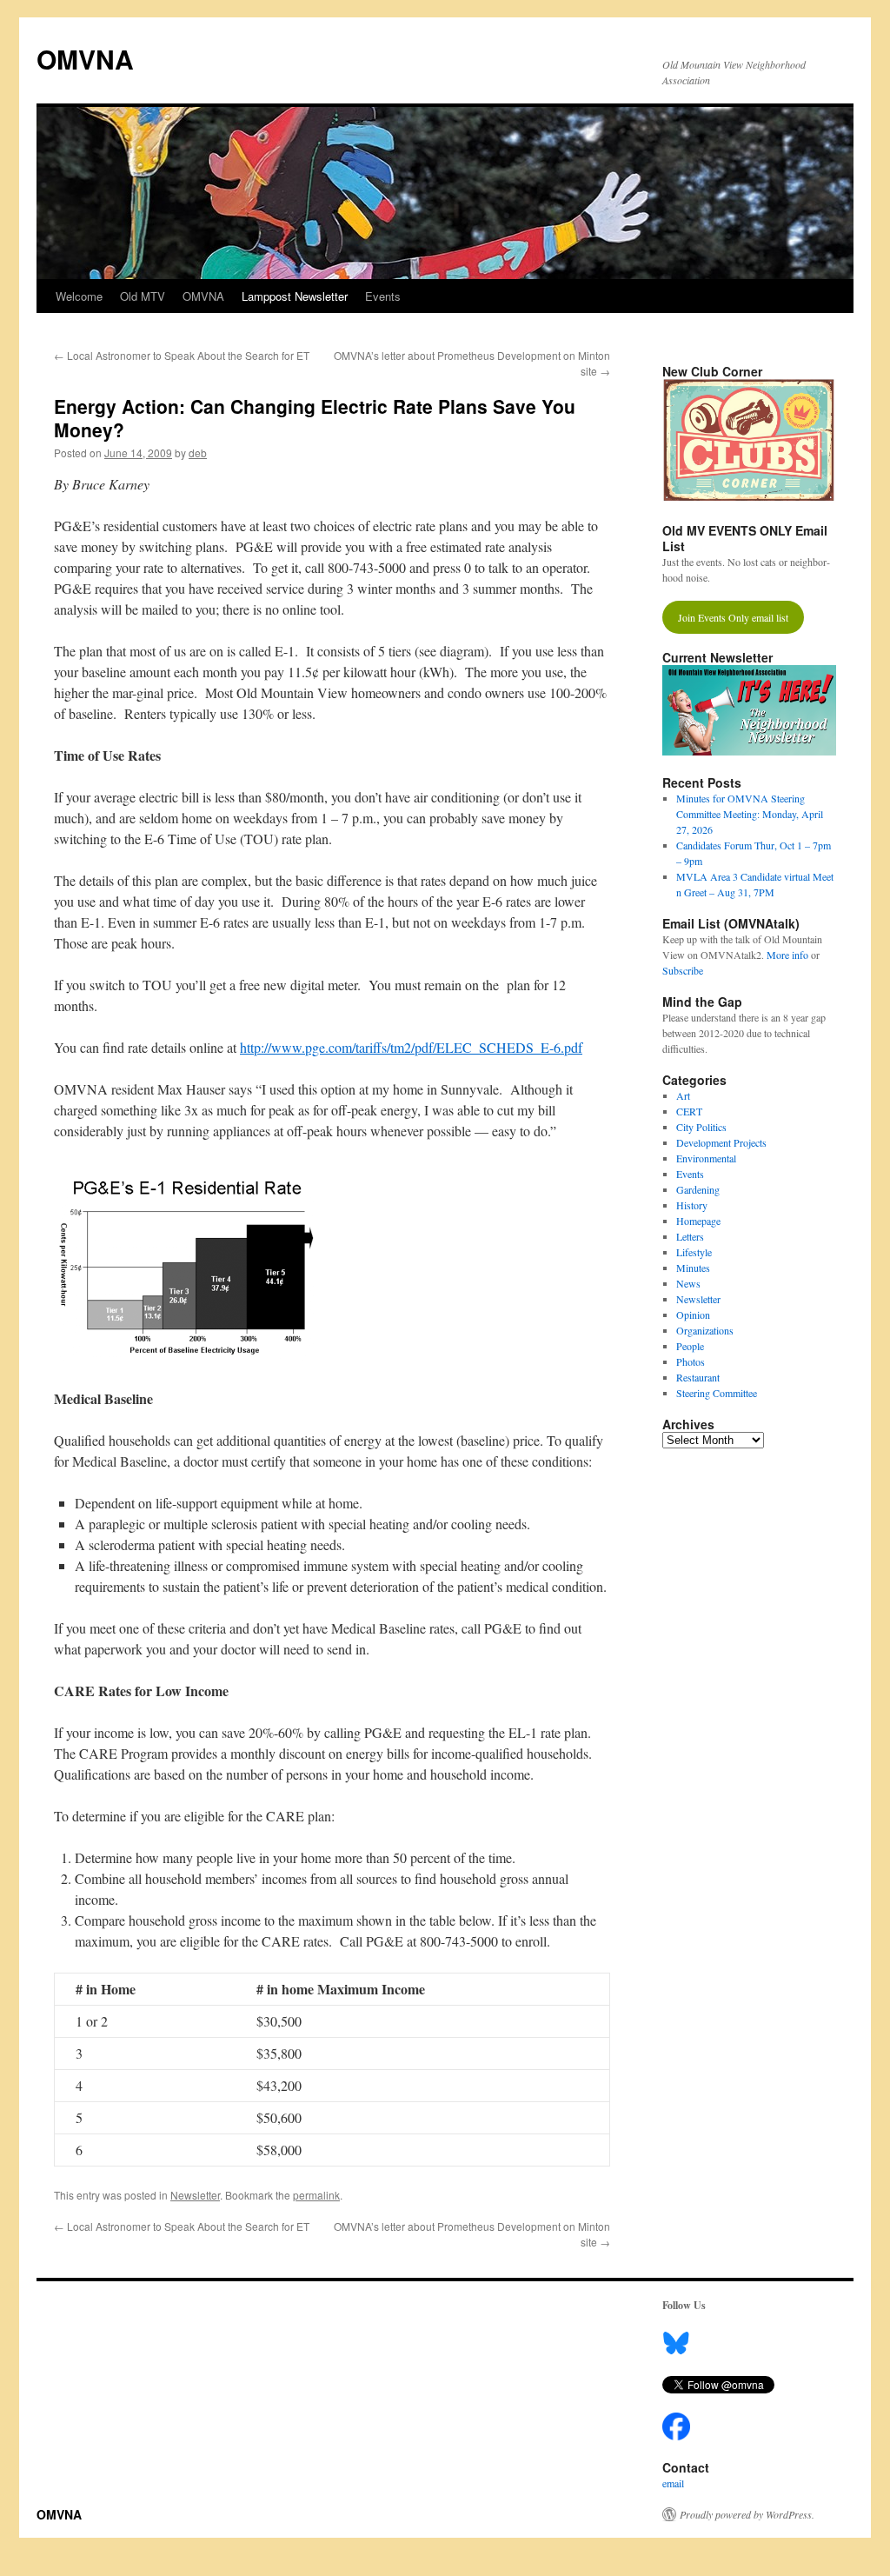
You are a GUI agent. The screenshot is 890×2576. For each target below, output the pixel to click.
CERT (689, 1111)
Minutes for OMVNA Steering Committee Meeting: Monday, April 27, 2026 (750, 814)
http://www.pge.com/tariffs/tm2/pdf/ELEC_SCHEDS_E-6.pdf (411, 1047)
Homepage (698, 1221)
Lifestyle (694, 1252)
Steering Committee (717, 1393)
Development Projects (721, 1142)
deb (198, 453)
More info (787, 955)
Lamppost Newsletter (295, 296)
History (692, 1205)
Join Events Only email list (733, 617)
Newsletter (195, 2195)
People (690, 1346)
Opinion (693, 1315)
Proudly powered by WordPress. (747, 2514)
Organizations (705, 1330)
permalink (316, 2195)
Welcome (79, 296)
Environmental (706, 1158)
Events (383, 296)
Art (683, 1095)
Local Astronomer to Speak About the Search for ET (182, 355)
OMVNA (85, 59)
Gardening (698, 1189)
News (688, 1283)
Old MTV (143, 296)
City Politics (701, 1127)
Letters (690, 1236)
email (673, 2483)
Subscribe (683, 970)
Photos (691, 1361)
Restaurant (698, 1377)
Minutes (693, 1268)
